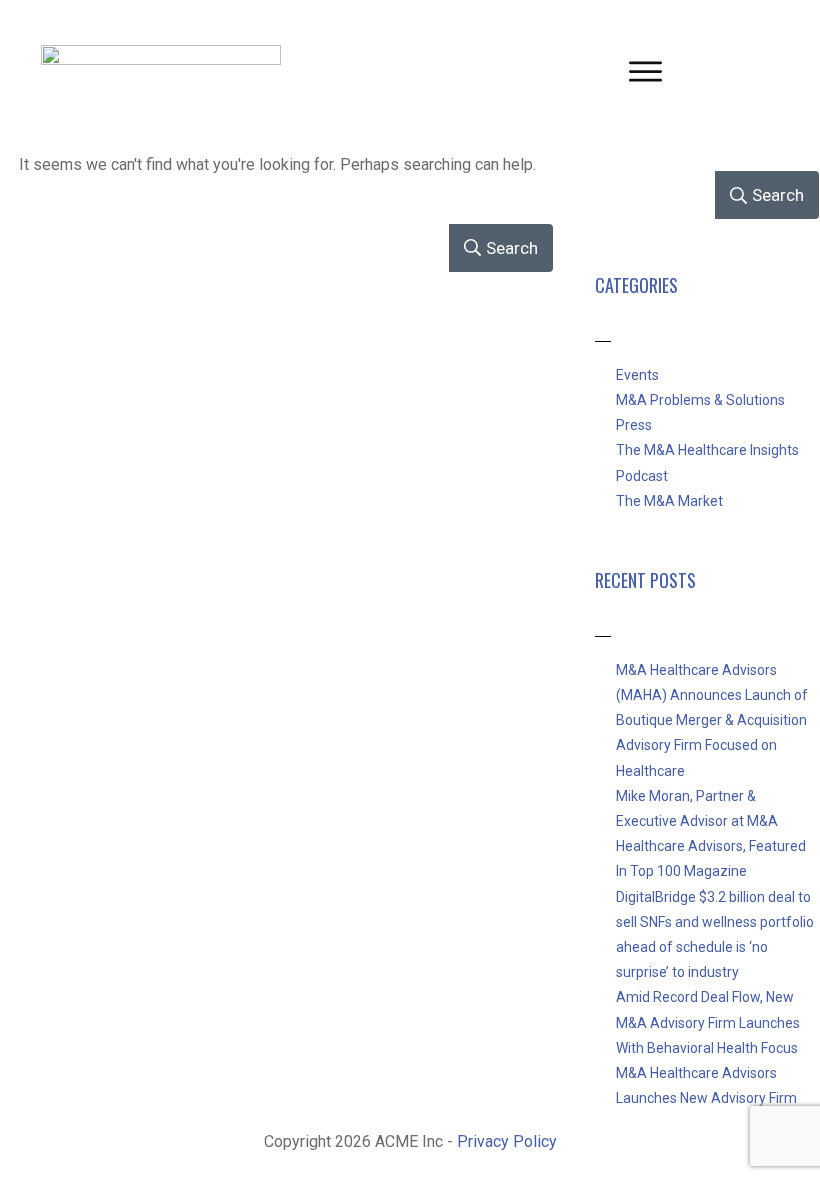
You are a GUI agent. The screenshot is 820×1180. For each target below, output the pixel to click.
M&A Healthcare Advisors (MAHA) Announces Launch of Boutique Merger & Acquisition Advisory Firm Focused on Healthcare (712, 720)
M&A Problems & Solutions (700, 400)
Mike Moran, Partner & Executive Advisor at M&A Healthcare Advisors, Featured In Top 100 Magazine (711, 834)
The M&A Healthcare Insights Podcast (707, 462)
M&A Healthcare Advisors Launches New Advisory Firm (706, 1085)
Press (634, 425)
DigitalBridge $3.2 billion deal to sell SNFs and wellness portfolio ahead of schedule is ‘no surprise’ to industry (715, 935)
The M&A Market (669, 501)
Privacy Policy (507, 1141)
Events (637, 375)
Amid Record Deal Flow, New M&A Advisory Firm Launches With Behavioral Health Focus (708, 1022)
